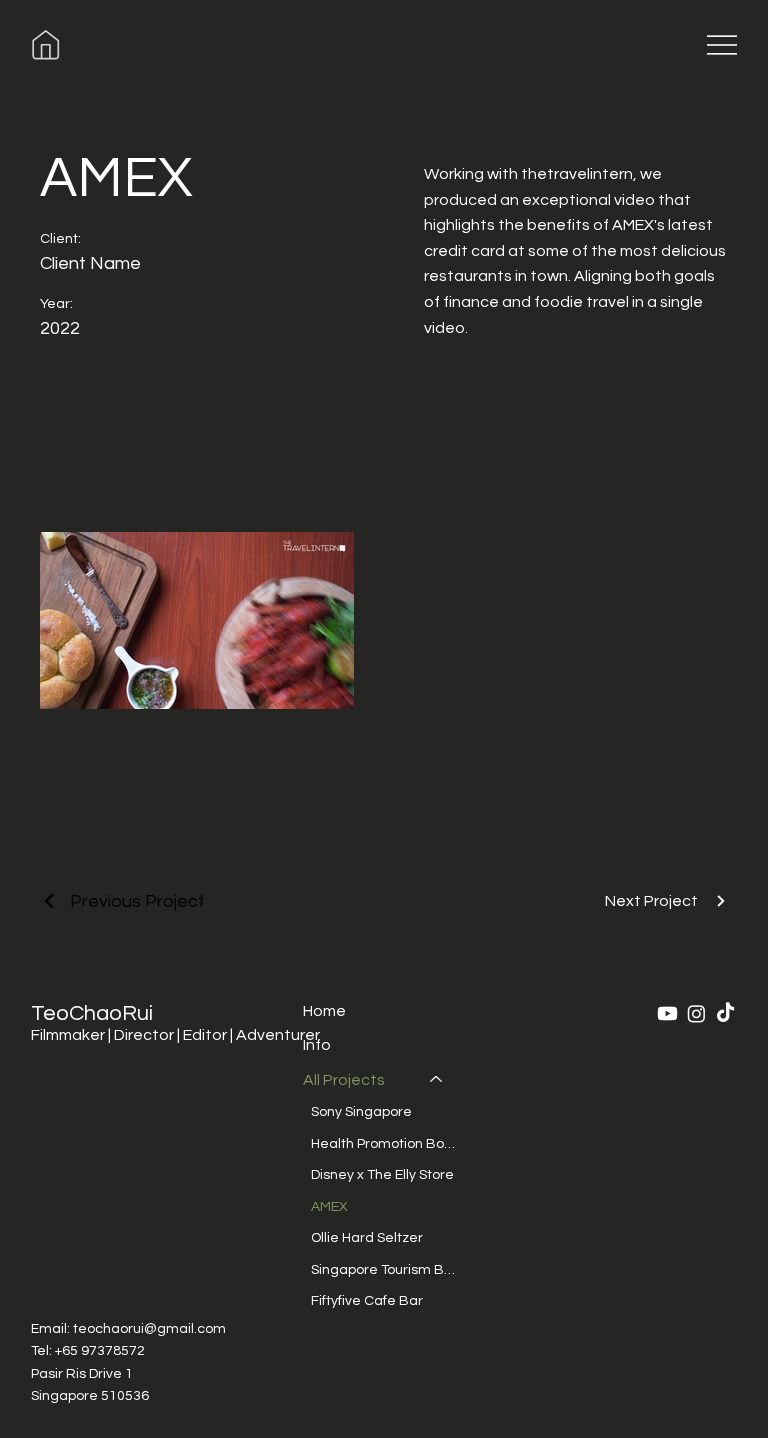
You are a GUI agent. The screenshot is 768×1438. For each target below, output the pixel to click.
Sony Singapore (361, 1112)
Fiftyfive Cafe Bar (367, 1301)
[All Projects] (437, 1080)
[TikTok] (725, 1013)
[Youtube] (667, 1013)
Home (324, 1011)
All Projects (344, 1080)
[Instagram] (696, 1013)
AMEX (329, 1207)
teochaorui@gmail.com (149, 1329)
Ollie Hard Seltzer (367, 1238)
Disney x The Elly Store (382, 1175)
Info (317, 1045)
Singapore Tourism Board (386, 1270)
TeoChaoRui (92, 1013)
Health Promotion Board (386, 1144)
